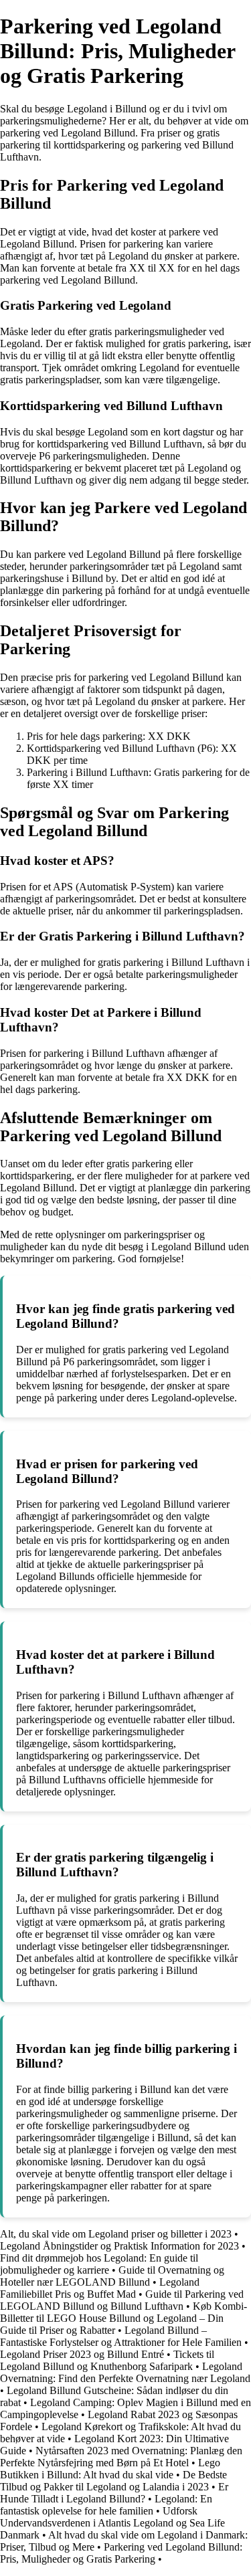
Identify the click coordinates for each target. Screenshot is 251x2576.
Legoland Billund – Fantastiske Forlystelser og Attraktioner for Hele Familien (121, 2336)
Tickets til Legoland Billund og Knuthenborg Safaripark (107, 2360)
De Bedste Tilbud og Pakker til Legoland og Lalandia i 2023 (113, 2481)
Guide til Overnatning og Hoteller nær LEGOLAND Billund (112, 2276)
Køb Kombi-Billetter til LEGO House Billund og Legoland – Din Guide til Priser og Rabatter (123, 2318)
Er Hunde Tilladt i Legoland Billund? (114, 2493)
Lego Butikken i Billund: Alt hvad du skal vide (110, 2469)
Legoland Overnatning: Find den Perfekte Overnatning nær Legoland (125, 2372)
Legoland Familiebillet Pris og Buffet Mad (100, 2288)
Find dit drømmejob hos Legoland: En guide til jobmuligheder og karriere (99, 2264)
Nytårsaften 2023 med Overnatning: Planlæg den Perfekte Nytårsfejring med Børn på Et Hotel (121, 2457)
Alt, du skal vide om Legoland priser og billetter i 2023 (116, 2234)
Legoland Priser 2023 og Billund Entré (82, 2354)
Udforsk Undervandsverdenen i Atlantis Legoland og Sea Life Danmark (112, 2523)
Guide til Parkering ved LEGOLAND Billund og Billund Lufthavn (122, 2300)
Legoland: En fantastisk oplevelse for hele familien (106, 2505)
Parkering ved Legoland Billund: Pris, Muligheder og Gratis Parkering (121, 2553)
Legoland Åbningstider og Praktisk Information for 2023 (119, 2246)
